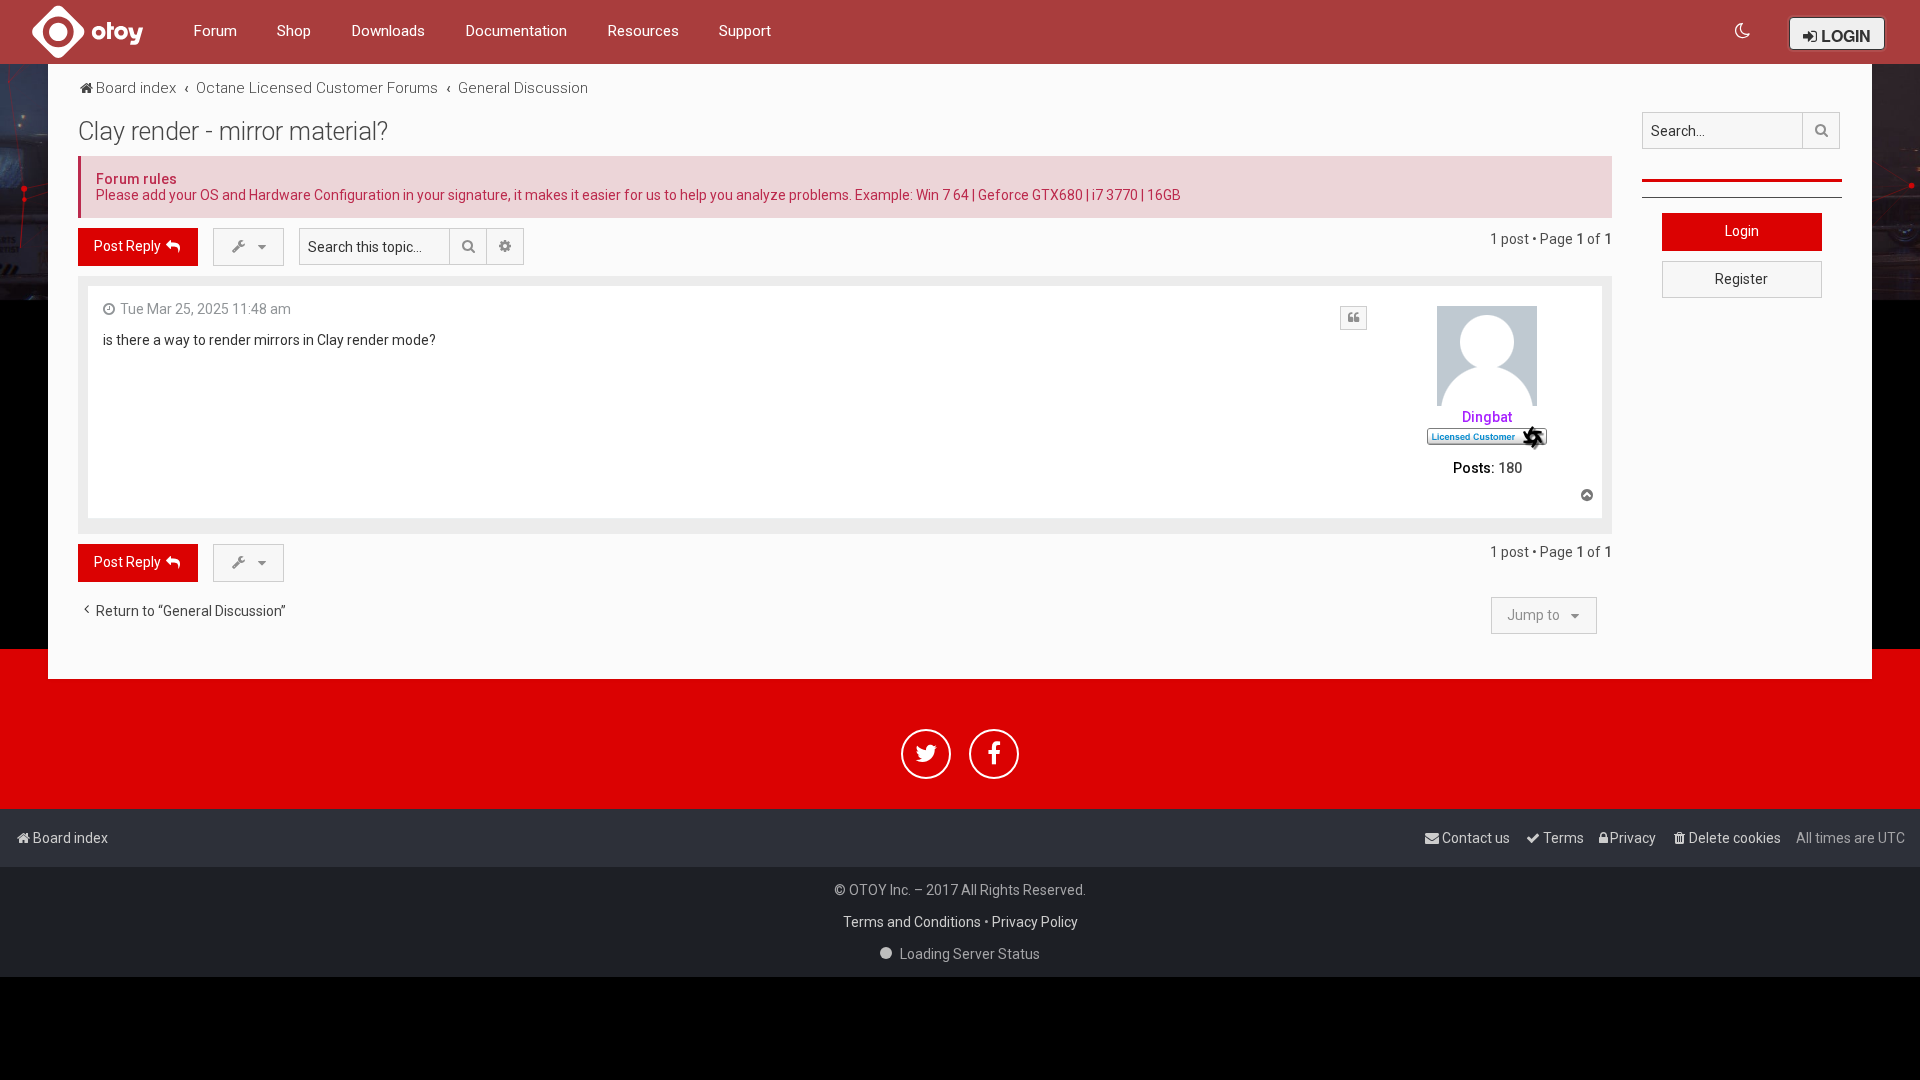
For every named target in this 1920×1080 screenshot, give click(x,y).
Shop (294, 31)
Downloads (388, 31)
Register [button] (1741, 279)
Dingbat (1487, 417)
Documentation (516, 31)
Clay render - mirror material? (233, 131)
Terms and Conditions (912, 922)
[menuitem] (1743, 31)
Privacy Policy (1035, 922)
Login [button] (1742, 231)
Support (745, 31)
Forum (215, 31)
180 (1510, 468)
